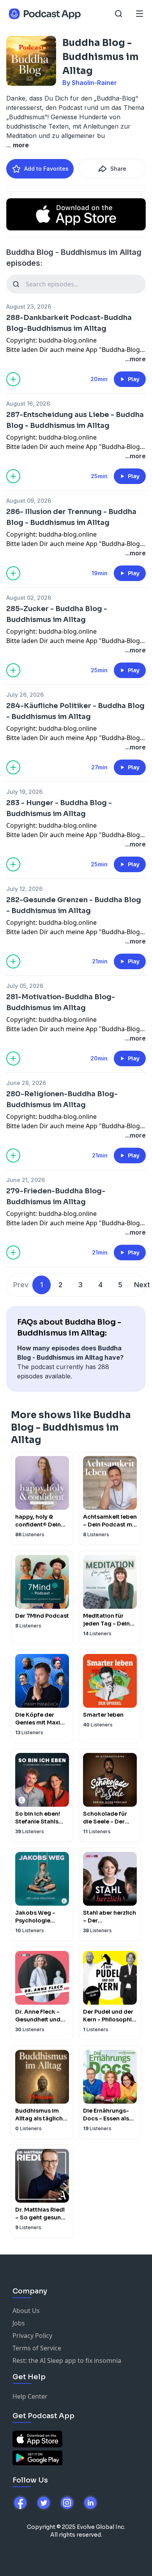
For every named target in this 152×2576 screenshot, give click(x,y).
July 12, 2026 (24, 889)
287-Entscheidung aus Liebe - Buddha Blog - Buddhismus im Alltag (75, 420)
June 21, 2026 (26, 1180)
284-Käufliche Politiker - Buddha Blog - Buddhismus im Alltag (75, 711)
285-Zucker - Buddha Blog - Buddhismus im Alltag (57, 614)
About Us (26, 2311)
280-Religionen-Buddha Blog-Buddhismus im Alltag (62, 1099)
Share (118, 169)
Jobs (19, 2323)
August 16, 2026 (28, 404)
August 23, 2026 (29, 307)
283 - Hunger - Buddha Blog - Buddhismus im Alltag (59, 808)
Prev (21, 1285)
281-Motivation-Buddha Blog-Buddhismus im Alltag (61, 1002)
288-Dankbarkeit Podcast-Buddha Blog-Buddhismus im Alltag (69, 323)
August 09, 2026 (29, 501)
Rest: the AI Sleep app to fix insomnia (67, 2360)
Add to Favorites (46, 169)
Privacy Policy (32, 2336)
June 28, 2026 (26, 1083)
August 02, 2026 (29, 598)
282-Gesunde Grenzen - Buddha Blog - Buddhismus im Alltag (74, 905)
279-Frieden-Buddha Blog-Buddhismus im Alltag (56, 1196)
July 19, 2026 (24, 792)
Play (134, 379)
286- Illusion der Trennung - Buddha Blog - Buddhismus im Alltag (71, 517)
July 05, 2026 (25, 986)
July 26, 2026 (25, 695)
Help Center (30, 2396)
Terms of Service (37, 2348)
